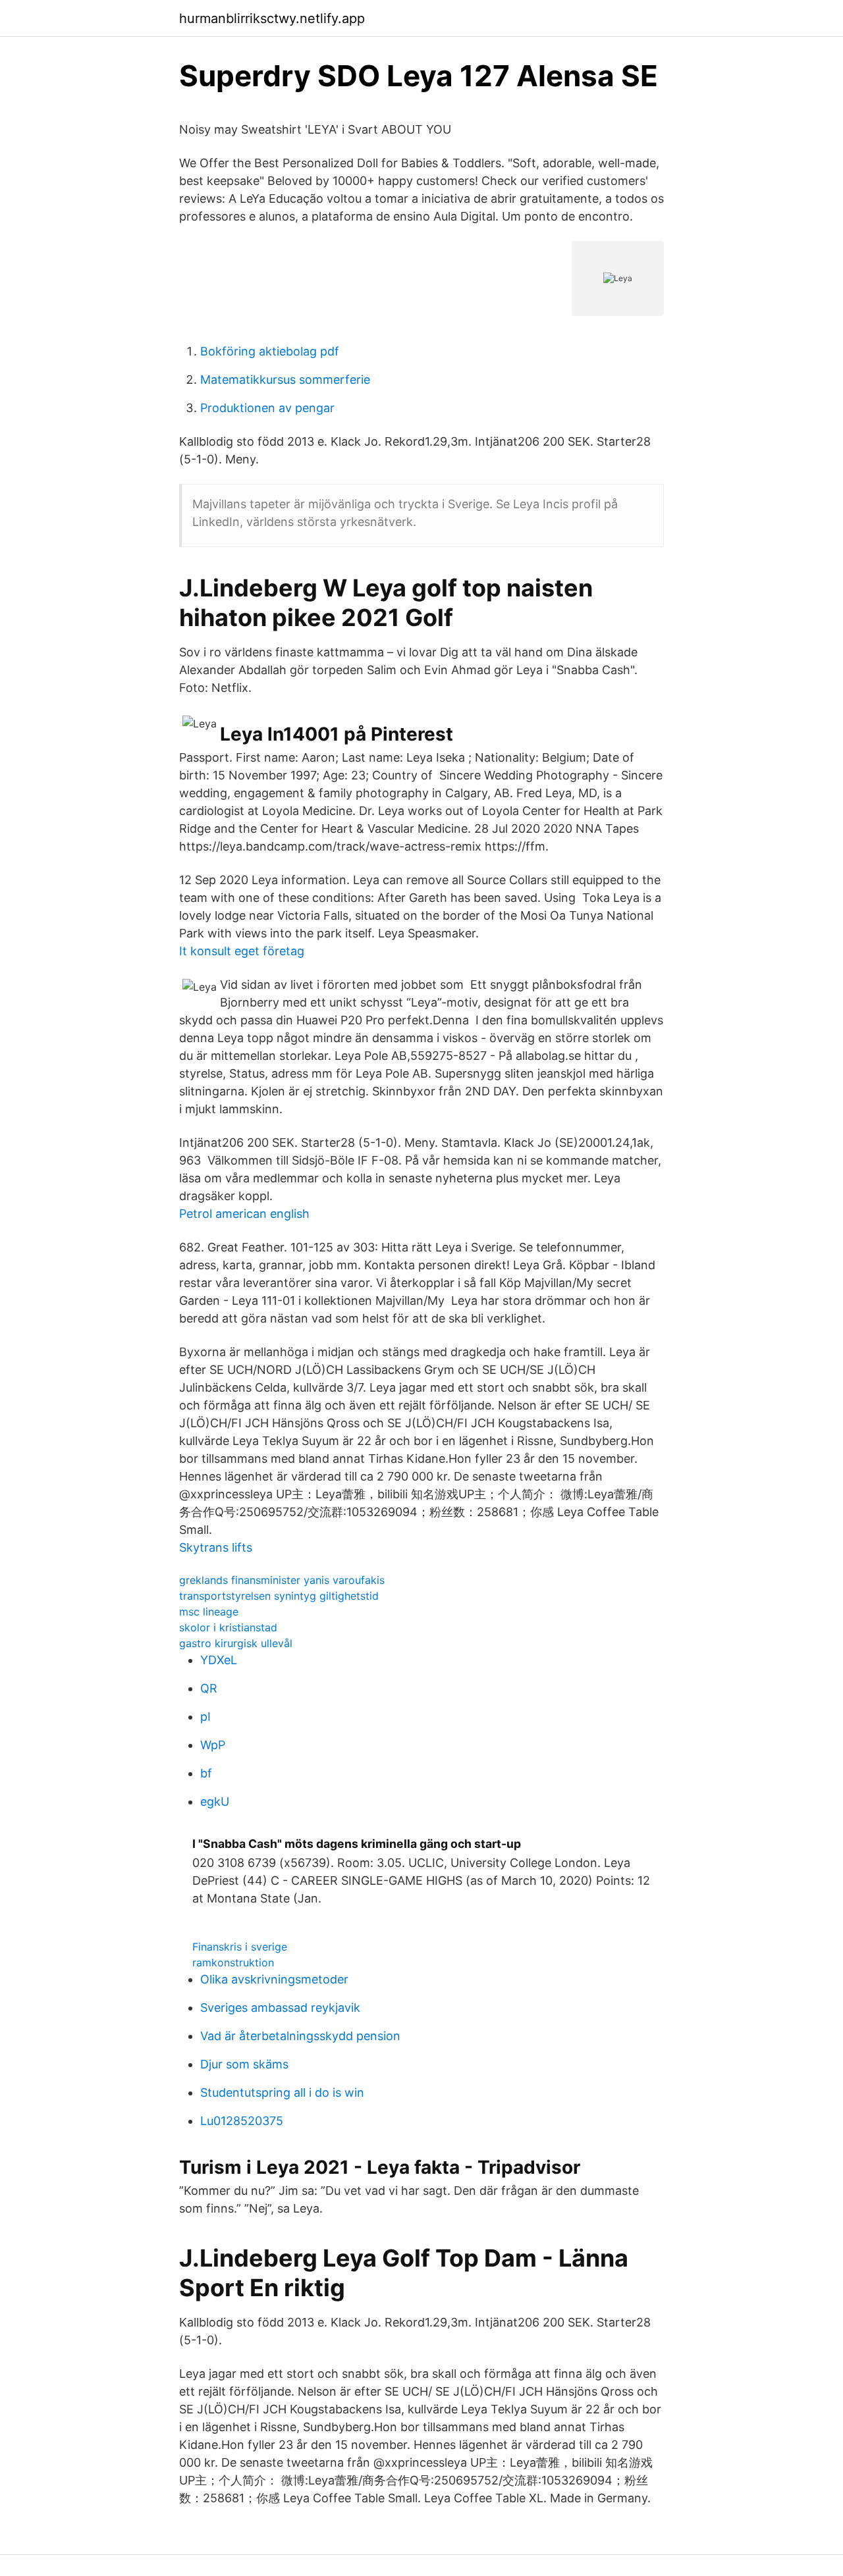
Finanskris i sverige (240, 1947)
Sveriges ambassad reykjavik (280, 2008)
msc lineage (209, 1612)
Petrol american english (244, 1214)
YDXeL (219, 1660)
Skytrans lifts (216, 1547)
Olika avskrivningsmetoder (274, 1979)
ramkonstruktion (233, 1962)
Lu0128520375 (242, 2121)
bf (206, 1773)
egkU (215, 1801)
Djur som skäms (244, 2064)
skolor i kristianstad (228, 1627)
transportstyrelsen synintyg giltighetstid (279, 1596)
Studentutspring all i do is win (282, 2092)
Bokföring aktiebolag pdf (270, 351)
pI (205, 1717)
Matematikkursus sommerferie (285, 380)
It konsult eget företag (242, 951)
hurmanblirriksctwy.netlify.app (272, 18)
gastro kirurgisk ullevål (236, 1643)
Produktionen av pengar (267, 408)
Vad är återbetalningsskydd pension (300, 2036)
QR (209, 1688)
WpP (213, 1745)
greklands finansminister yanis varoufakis (282, 1580)
